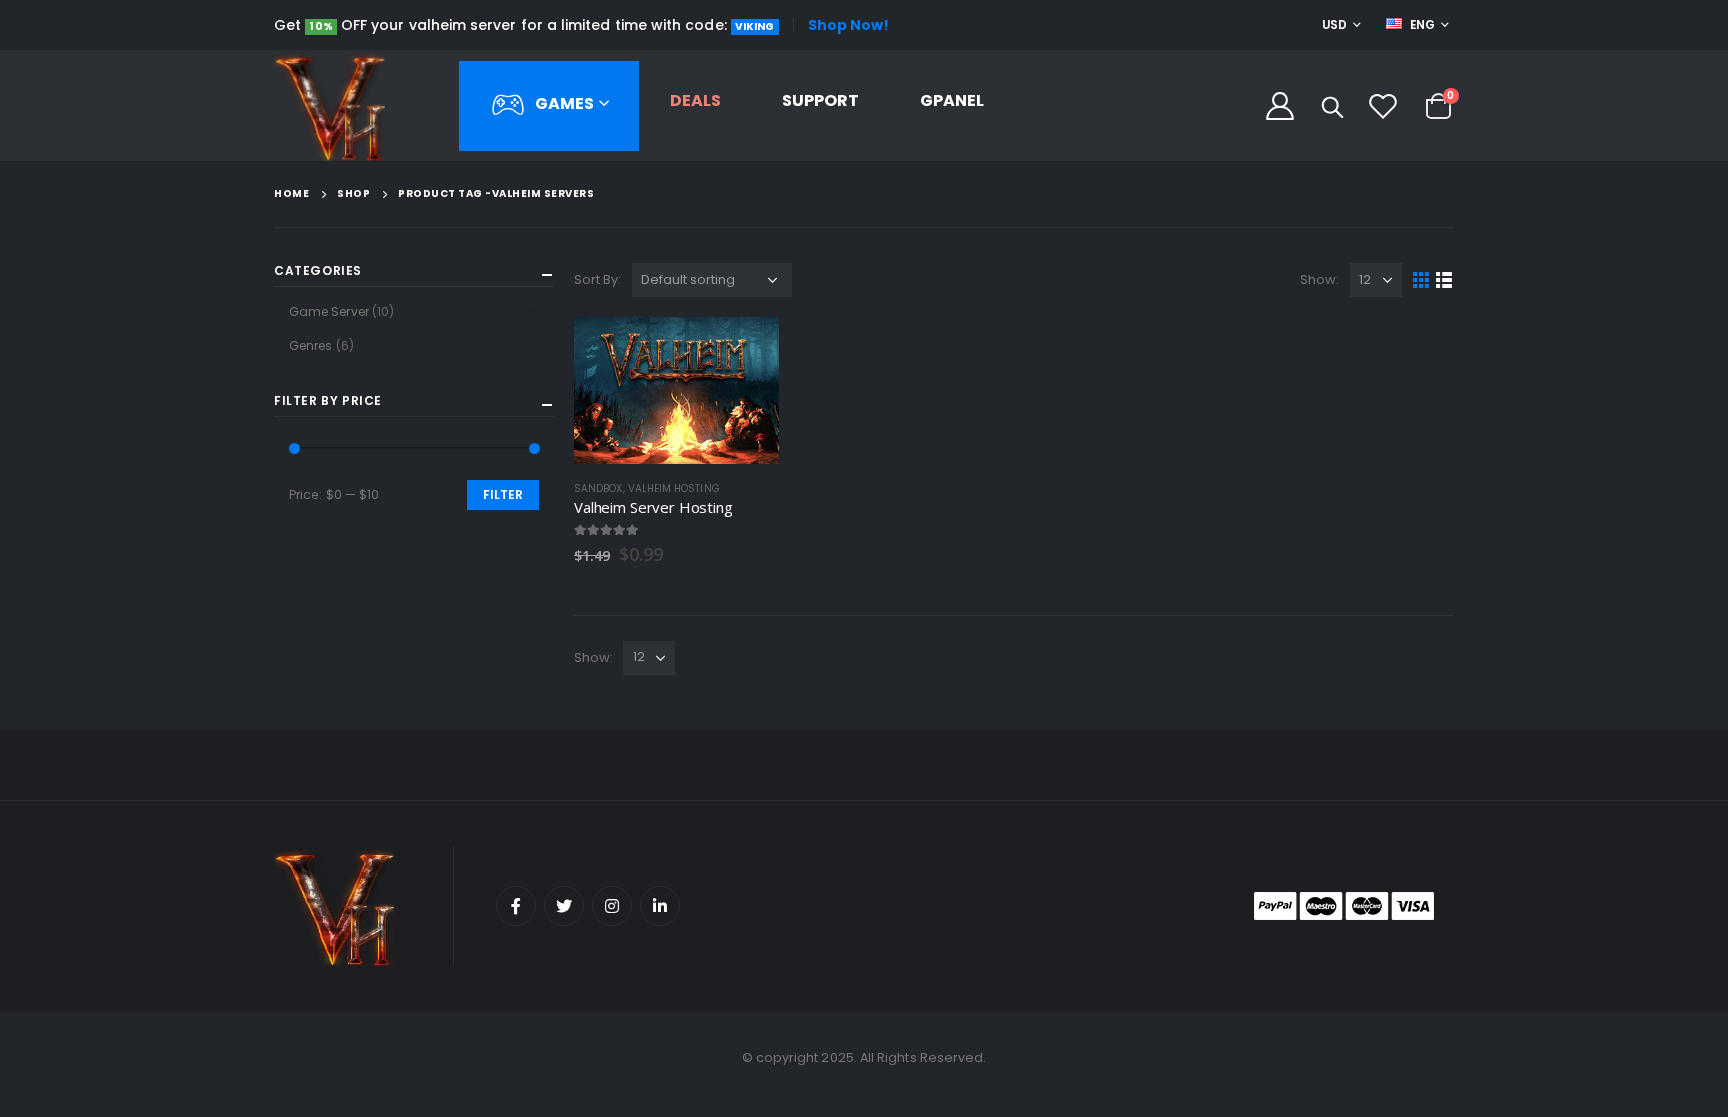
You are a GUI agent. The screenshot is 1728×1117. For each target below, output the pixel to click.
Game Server (329, 311)
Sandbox (598, 488)
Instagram (612, 906)
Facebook (516, 906)
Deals (695, 100)
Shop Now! (849, 25)
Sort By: (598, 279)
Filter (503, 494)
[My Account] (1280, 106)
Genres (310, 345)
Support (820, 100)
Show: (1319, 279)
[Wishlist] (1383, 106)
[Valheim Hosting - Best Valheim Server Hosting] (329, 105)
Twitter (564, 906)
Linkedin (660, 906)
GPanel (952, 100)
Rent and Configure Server (746, 350)
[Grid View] (1421, 280)
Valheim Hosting (674, 488)
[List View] (1444, 280)
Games (564, 102)
